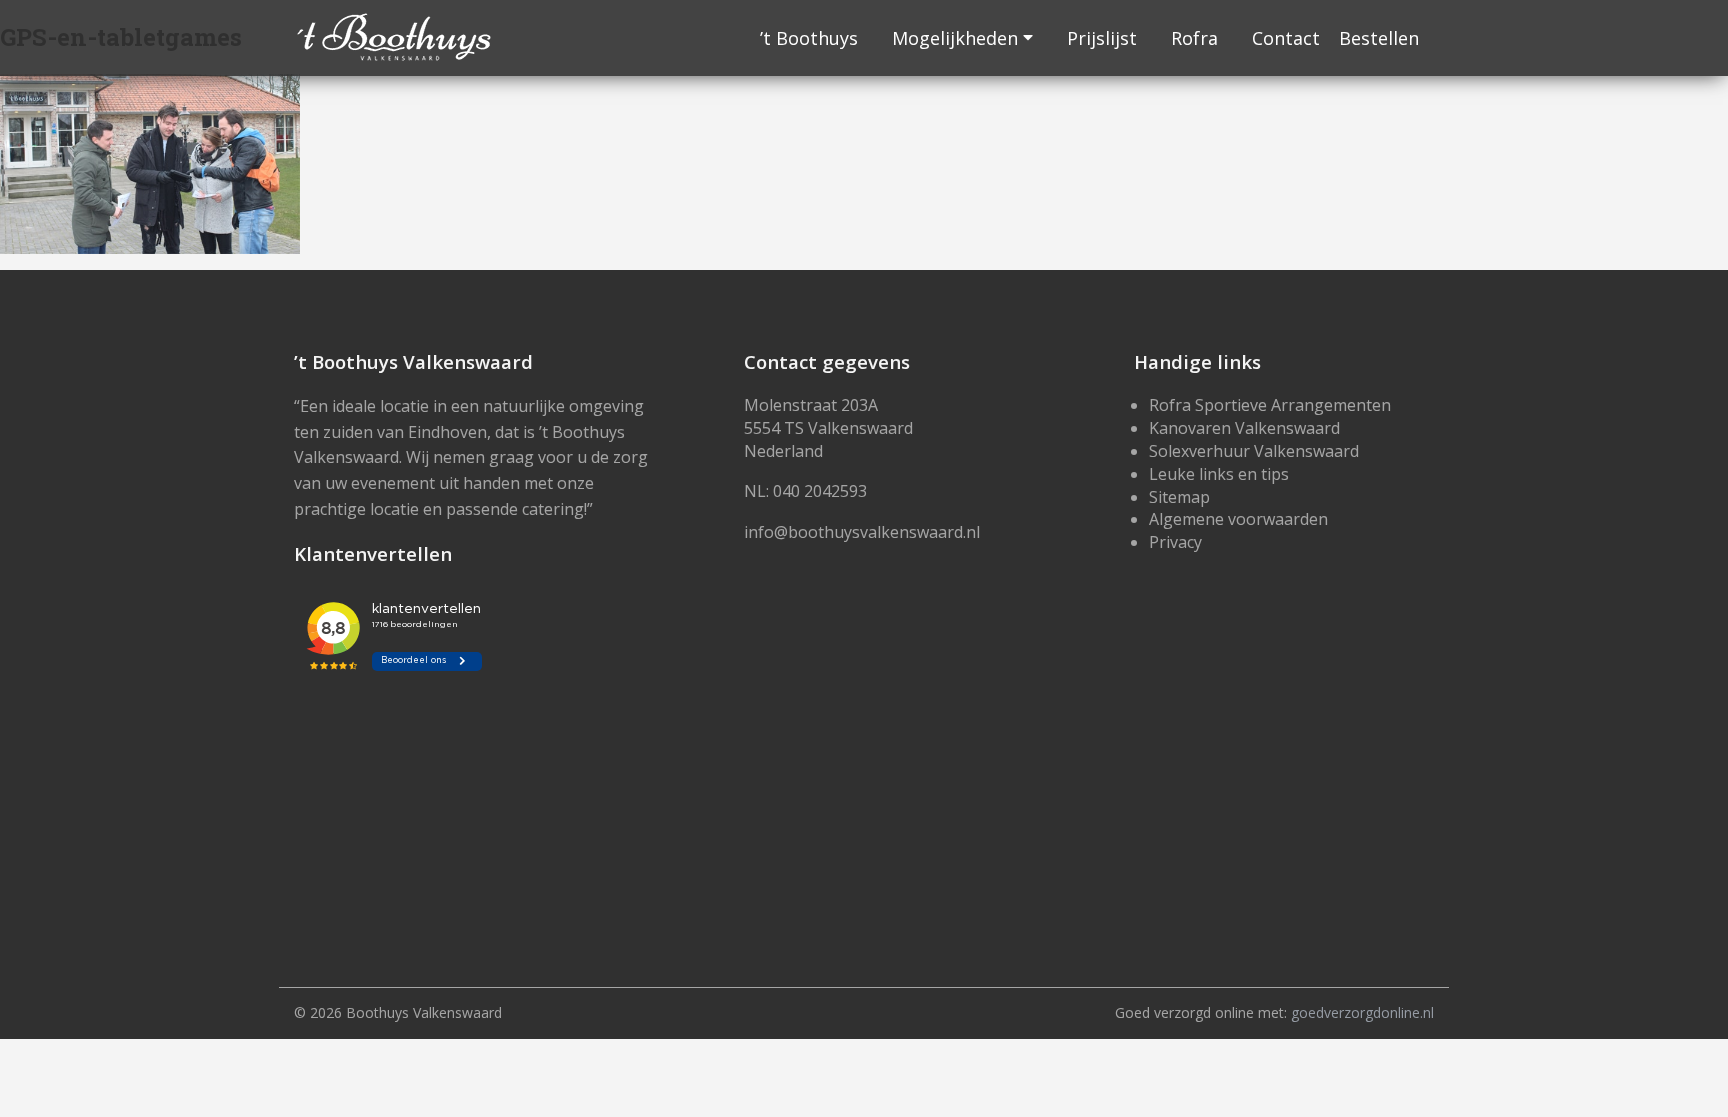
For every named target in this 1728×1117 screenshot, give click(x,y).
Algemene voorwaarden (1238, 519)
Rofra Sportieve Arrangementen (1270, 405)
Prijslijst (1102, 38)
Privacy (1175, 542)
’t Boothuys (809, 38)
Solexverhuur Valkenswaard (1254, 451)
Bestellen (1379, 38)
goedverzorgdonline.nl (1362, 1012)
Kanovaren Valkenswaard (1244, 428)
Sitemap (1179, 497)
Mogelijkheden (955, 38)
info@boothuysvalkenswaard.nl (862, 532)
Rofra (1194, 38)
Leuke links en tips (1219, 474)
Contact (1286, 38)
